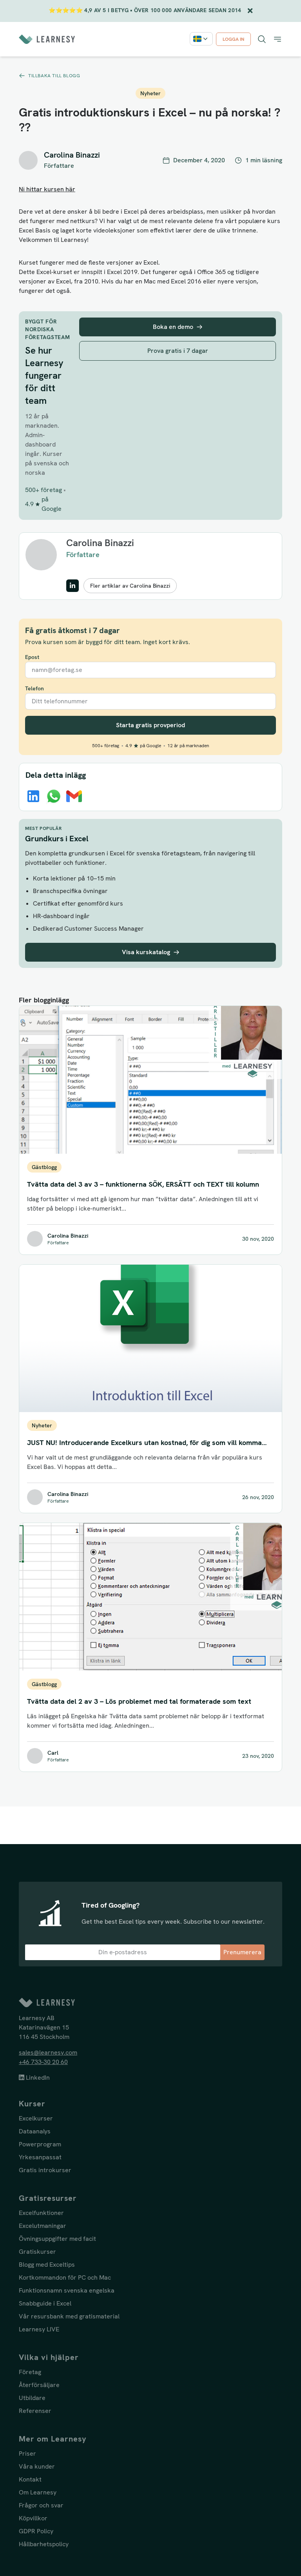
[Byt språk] (201, 39)
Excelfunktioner (41, 2213)
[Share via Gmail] (74, 796)
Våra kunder (37, 2466)
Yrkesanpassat (40, 2157)
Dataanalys (35, 2131)
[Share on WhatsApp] (54, 796)
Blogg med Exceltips (47, 2265)
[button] (277, 39)
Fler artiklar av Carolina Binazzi (130, 586)
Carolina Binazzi (100, 543)
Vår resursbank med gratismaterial (69, 2316)
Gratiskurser (37, 2252)
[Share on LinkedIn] (33, 796)
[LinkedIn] (73, 586)
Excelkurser (36, 2118)
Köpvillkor (33, 2518)
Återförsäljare (39, 2385)
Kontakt (30, 2479)
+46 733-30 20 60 (43, 2062)
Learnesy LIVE (39, 2329)
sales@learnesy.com (48, 2052)
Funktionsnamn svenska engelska (67, 2290)
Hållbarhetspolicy (44, 2544)
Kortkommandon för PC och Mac (65, 2277)
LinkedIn (37, 2078)
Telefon (34, 688)
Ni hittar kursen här (47, 189)
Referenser (35, 2411)
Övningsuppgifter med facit (57, 2239)
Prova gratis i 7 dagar (178, 351)
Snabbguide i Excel (45, 2303)
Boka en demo (173, 327)
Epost (32, 657)
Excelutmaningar (43, 2226)
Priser (27, 2453)
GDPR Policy (36, 2531)
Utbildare (32, 2398)
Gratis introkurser (45, 2170)
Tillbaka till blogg (54, 76)
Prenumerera (242, 1952)
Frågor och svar (41, 2505)
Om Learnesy (38, 2492)
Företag (30, 2372)
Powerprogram (40, 2144)
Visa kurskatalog (146, 952)
